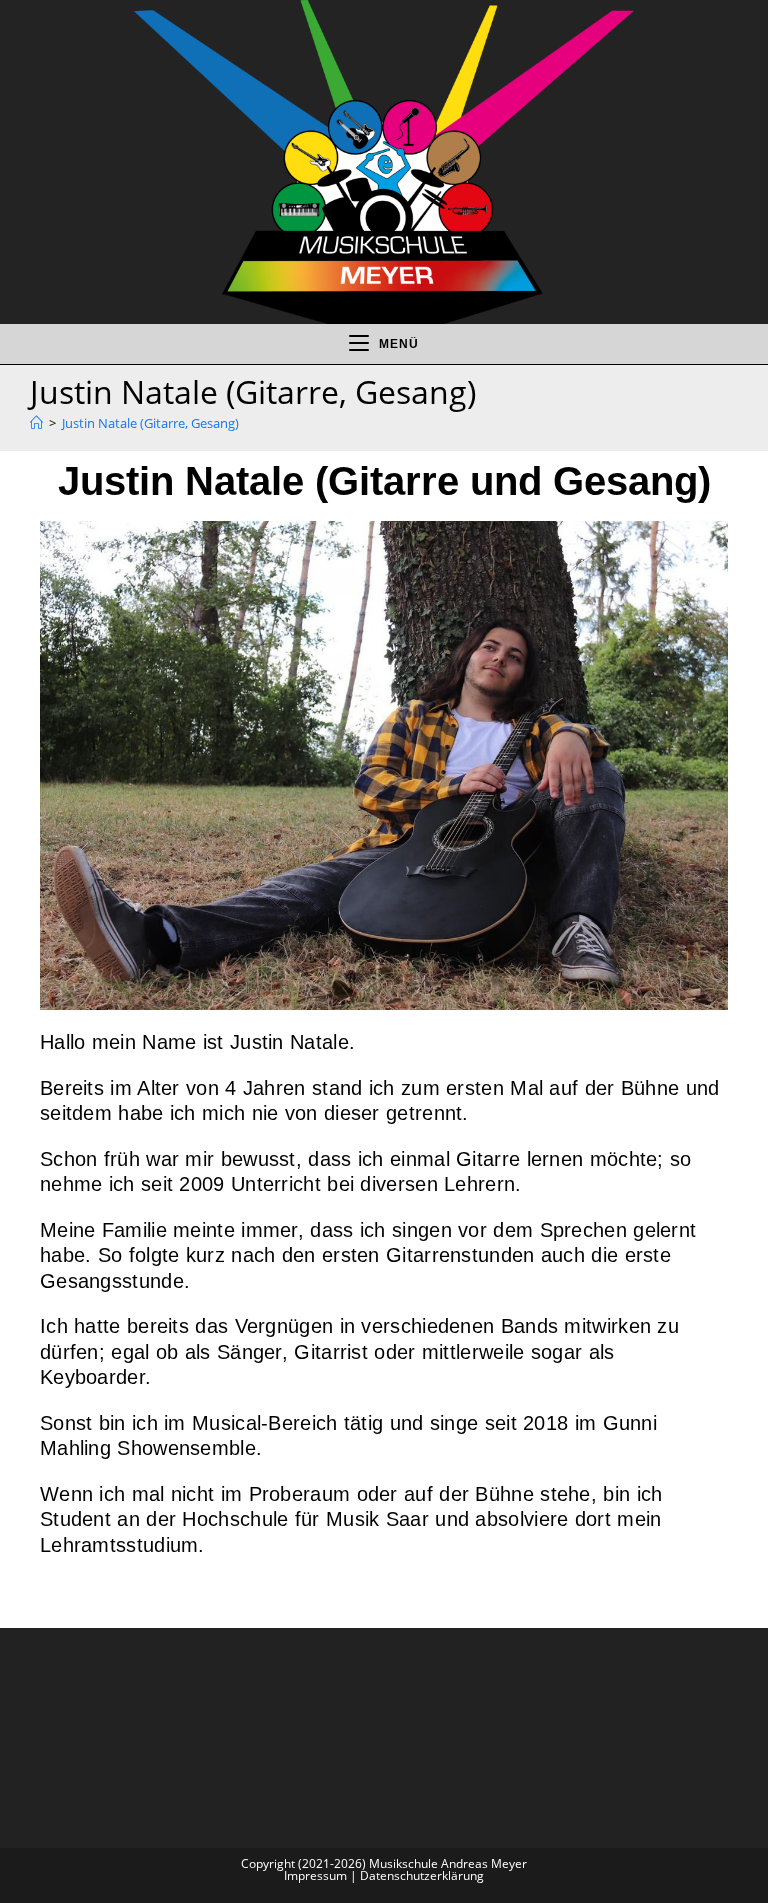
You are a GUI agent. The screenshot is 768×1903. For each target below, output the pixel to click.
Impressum (315, 1875)
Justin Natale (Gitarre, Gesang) (150, 423)
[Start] (36, 423)
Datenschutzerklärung (422, 1875)
